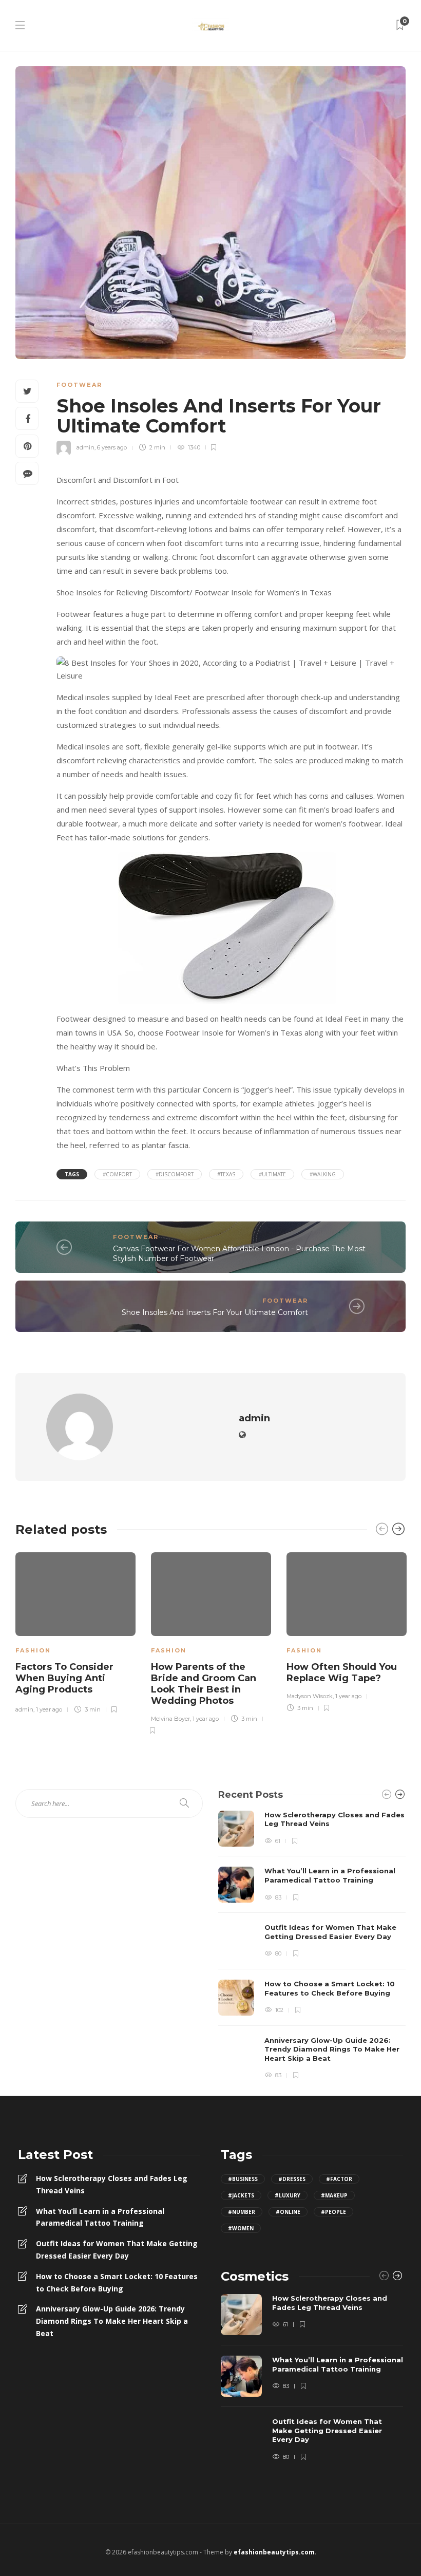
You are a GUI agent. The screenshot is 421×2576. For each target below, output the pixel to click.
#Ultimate (272, 1174)
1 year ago (49, 1709)
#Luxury (288, 2195)
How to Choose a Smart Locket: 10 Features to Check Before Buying (117, 2282)
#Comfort (117, 1174)
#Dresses (292, 2179)
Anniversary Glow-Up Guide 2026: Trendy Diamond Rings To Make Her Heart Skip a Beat (112, 2321)
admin (85, 447)
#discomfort (175, 1174)
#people (333, 2212)
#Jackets (241, 2195)
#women (241, 2228)
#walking (323, 1174)
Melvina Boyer (170, 1719)
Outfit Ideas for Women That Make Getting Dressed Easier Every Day (117, 2250)
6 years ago (112, 447)
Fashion (33, 1650)
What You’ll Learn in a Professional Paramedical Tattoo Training (100, 2217)
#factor (339, 2179)
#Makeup (334, 2195)
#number (242, 2212)
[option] (75, 1631)
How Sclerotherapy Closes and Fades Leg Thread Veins (112, 2184)
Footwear (79, 385)
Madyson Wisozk (310, 1696)
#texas (226, 1174)
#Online (288, 2212)
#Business (243, 2179)
